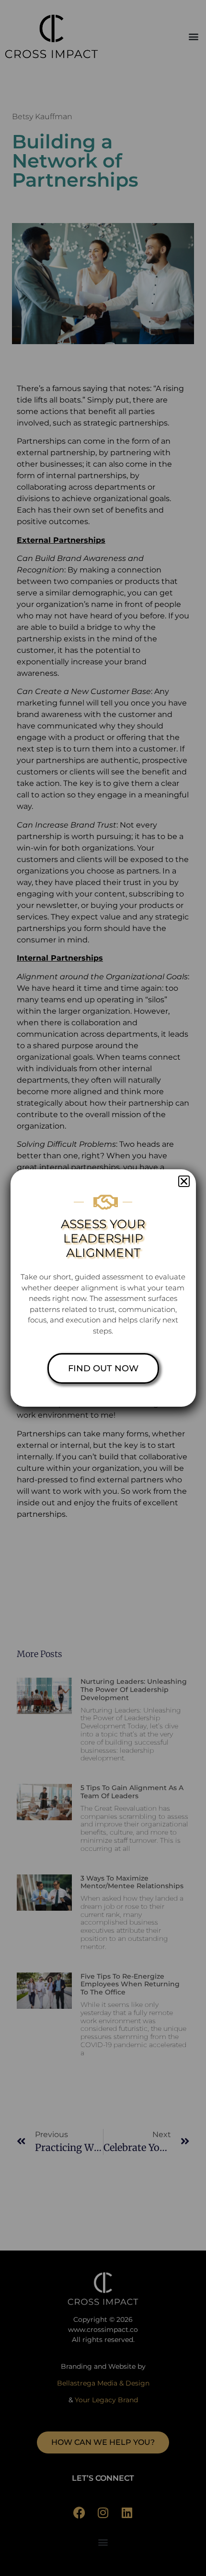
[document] (103, 1288)
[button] (184, 1181)
